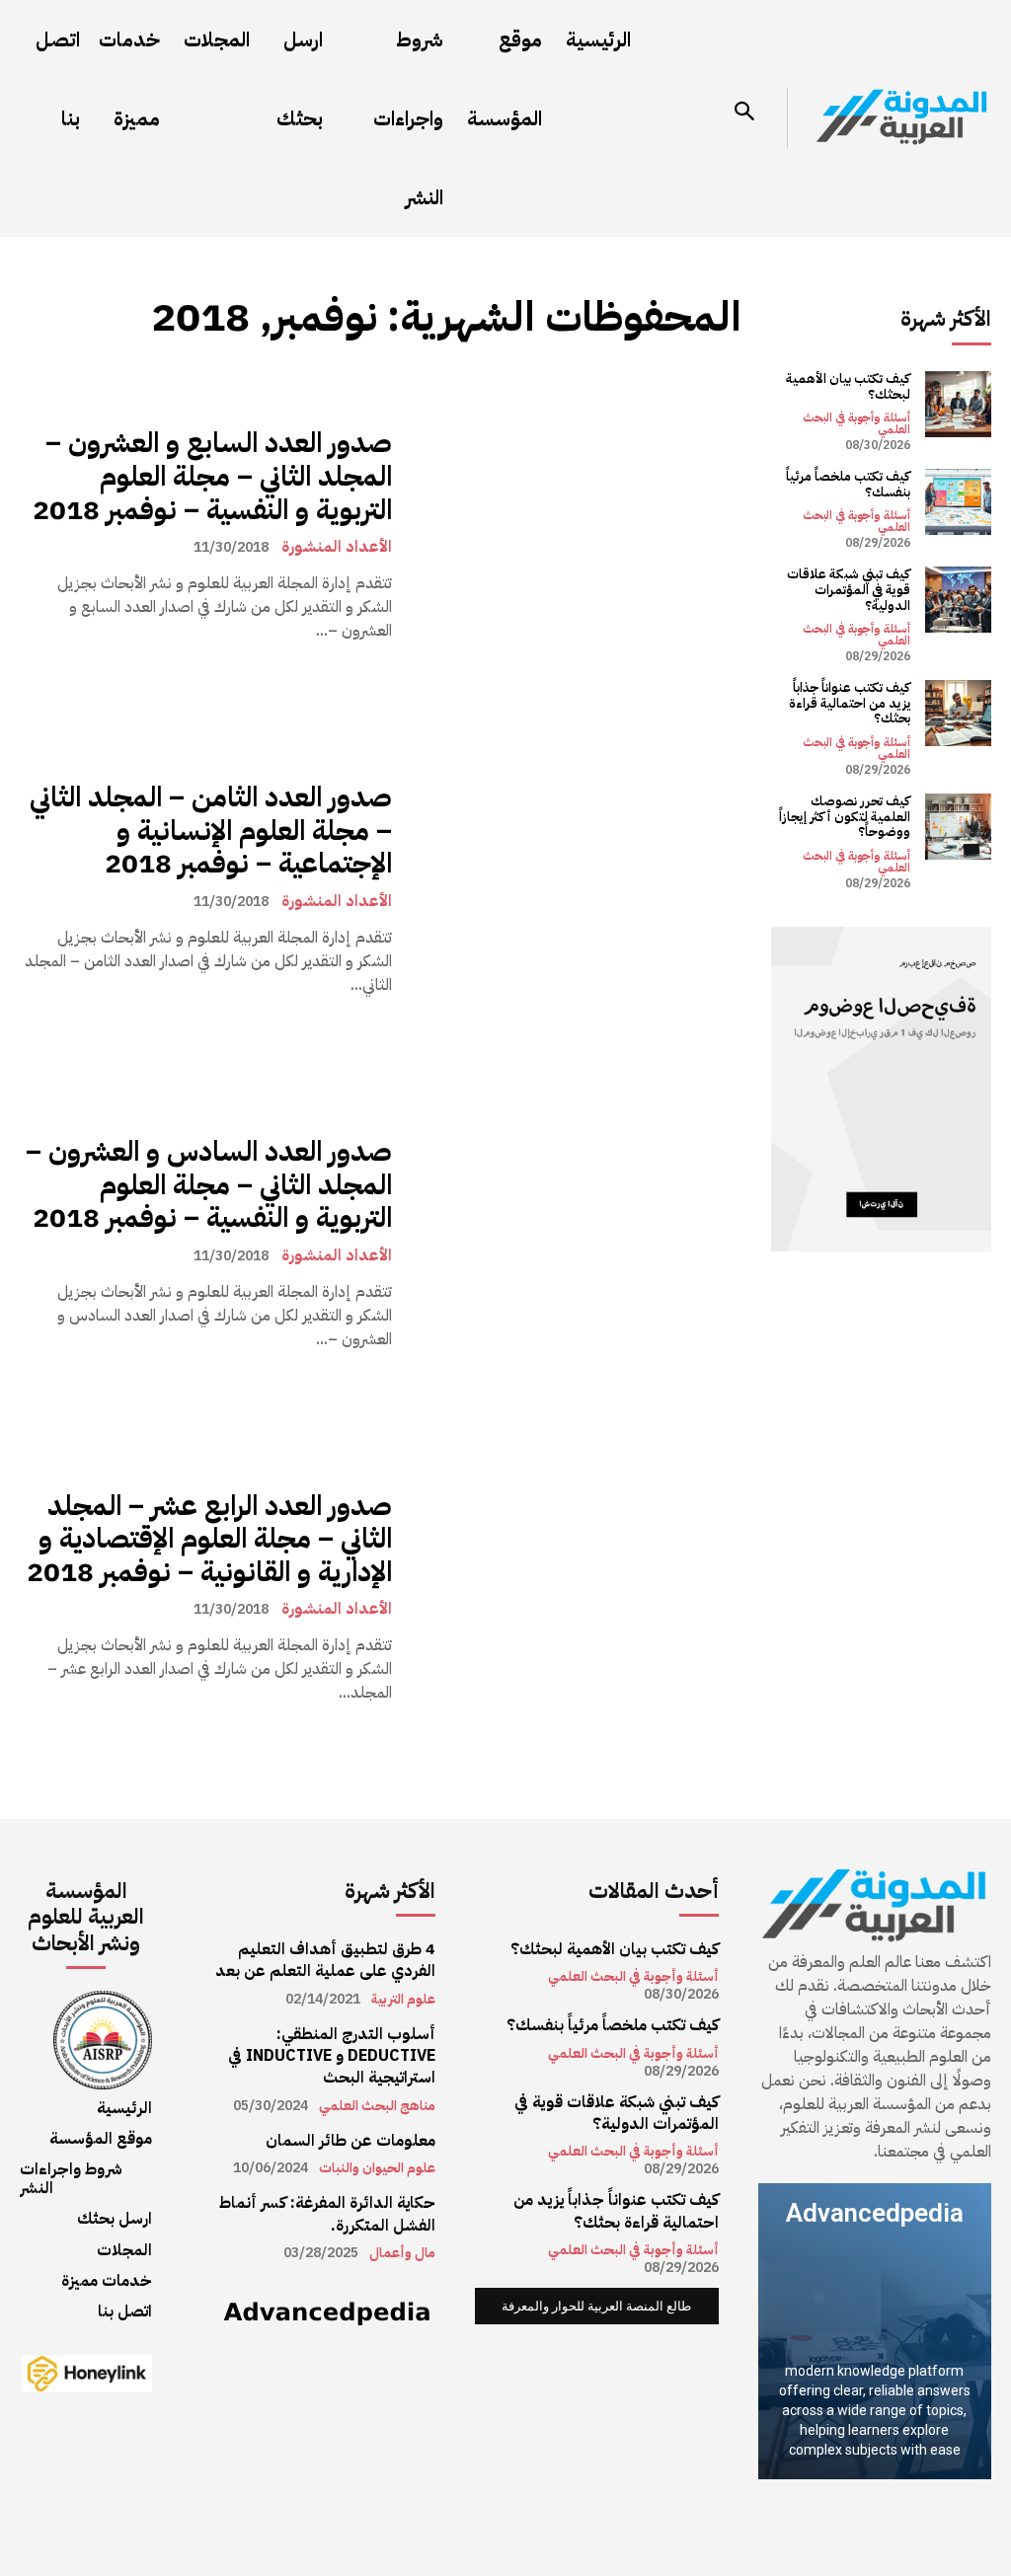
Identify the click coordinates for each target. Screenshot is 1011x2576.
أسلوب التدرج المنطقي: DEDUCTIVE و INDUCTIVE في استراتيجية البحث (332, 2056)
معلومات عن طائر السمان (350, 2141)
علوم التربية (403, 2000)
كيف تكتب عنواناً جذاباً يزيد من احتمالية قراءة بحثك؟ (850, 703)
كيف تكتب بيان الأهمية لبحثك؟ (848, 386)
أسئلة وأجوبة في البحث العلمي (856, 423)
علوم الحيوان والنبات (377, 2168)
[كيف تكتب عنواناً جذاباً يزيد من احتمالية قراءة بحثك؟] (958, 713)
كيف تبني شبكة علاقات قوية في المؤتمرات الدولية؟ (849, 589)
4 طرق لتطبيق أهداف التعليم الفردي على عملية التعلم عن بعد (325, 1960)
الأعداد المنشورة (337, 547)
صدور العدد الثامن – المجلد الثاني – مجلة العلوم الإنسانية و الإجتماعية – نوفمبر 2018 (211, 831)
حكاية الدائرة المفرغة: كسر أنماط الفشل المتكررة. (327, 2214)
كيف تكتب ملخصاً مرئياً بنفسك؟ (848, 484)
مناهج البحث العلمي (377, 2106)
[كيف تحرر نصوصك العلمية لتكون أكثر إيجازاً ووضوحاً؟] (958, 827)
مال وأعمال (402, 2253)
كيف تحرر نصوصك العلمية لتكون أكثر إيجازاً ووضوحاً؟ (845, 816)
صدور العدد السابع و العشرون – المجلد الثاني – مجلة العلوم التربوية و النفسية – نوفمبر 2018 (212, 476)
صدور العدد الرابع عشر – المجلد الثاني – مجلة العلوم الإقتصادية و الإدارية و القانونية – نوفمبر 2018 (209, 1539)
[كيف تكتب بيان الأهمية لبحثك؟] (958, 404)
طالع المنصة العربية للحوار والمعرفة (596, 2306)
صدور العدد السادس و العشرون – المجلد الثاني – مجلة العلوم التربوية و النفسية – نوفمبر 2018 (209, 1185)
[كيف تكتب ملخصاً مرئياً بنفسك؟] (958, 502)
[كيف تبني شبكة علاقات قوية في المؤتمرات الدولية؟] (958, 600)
